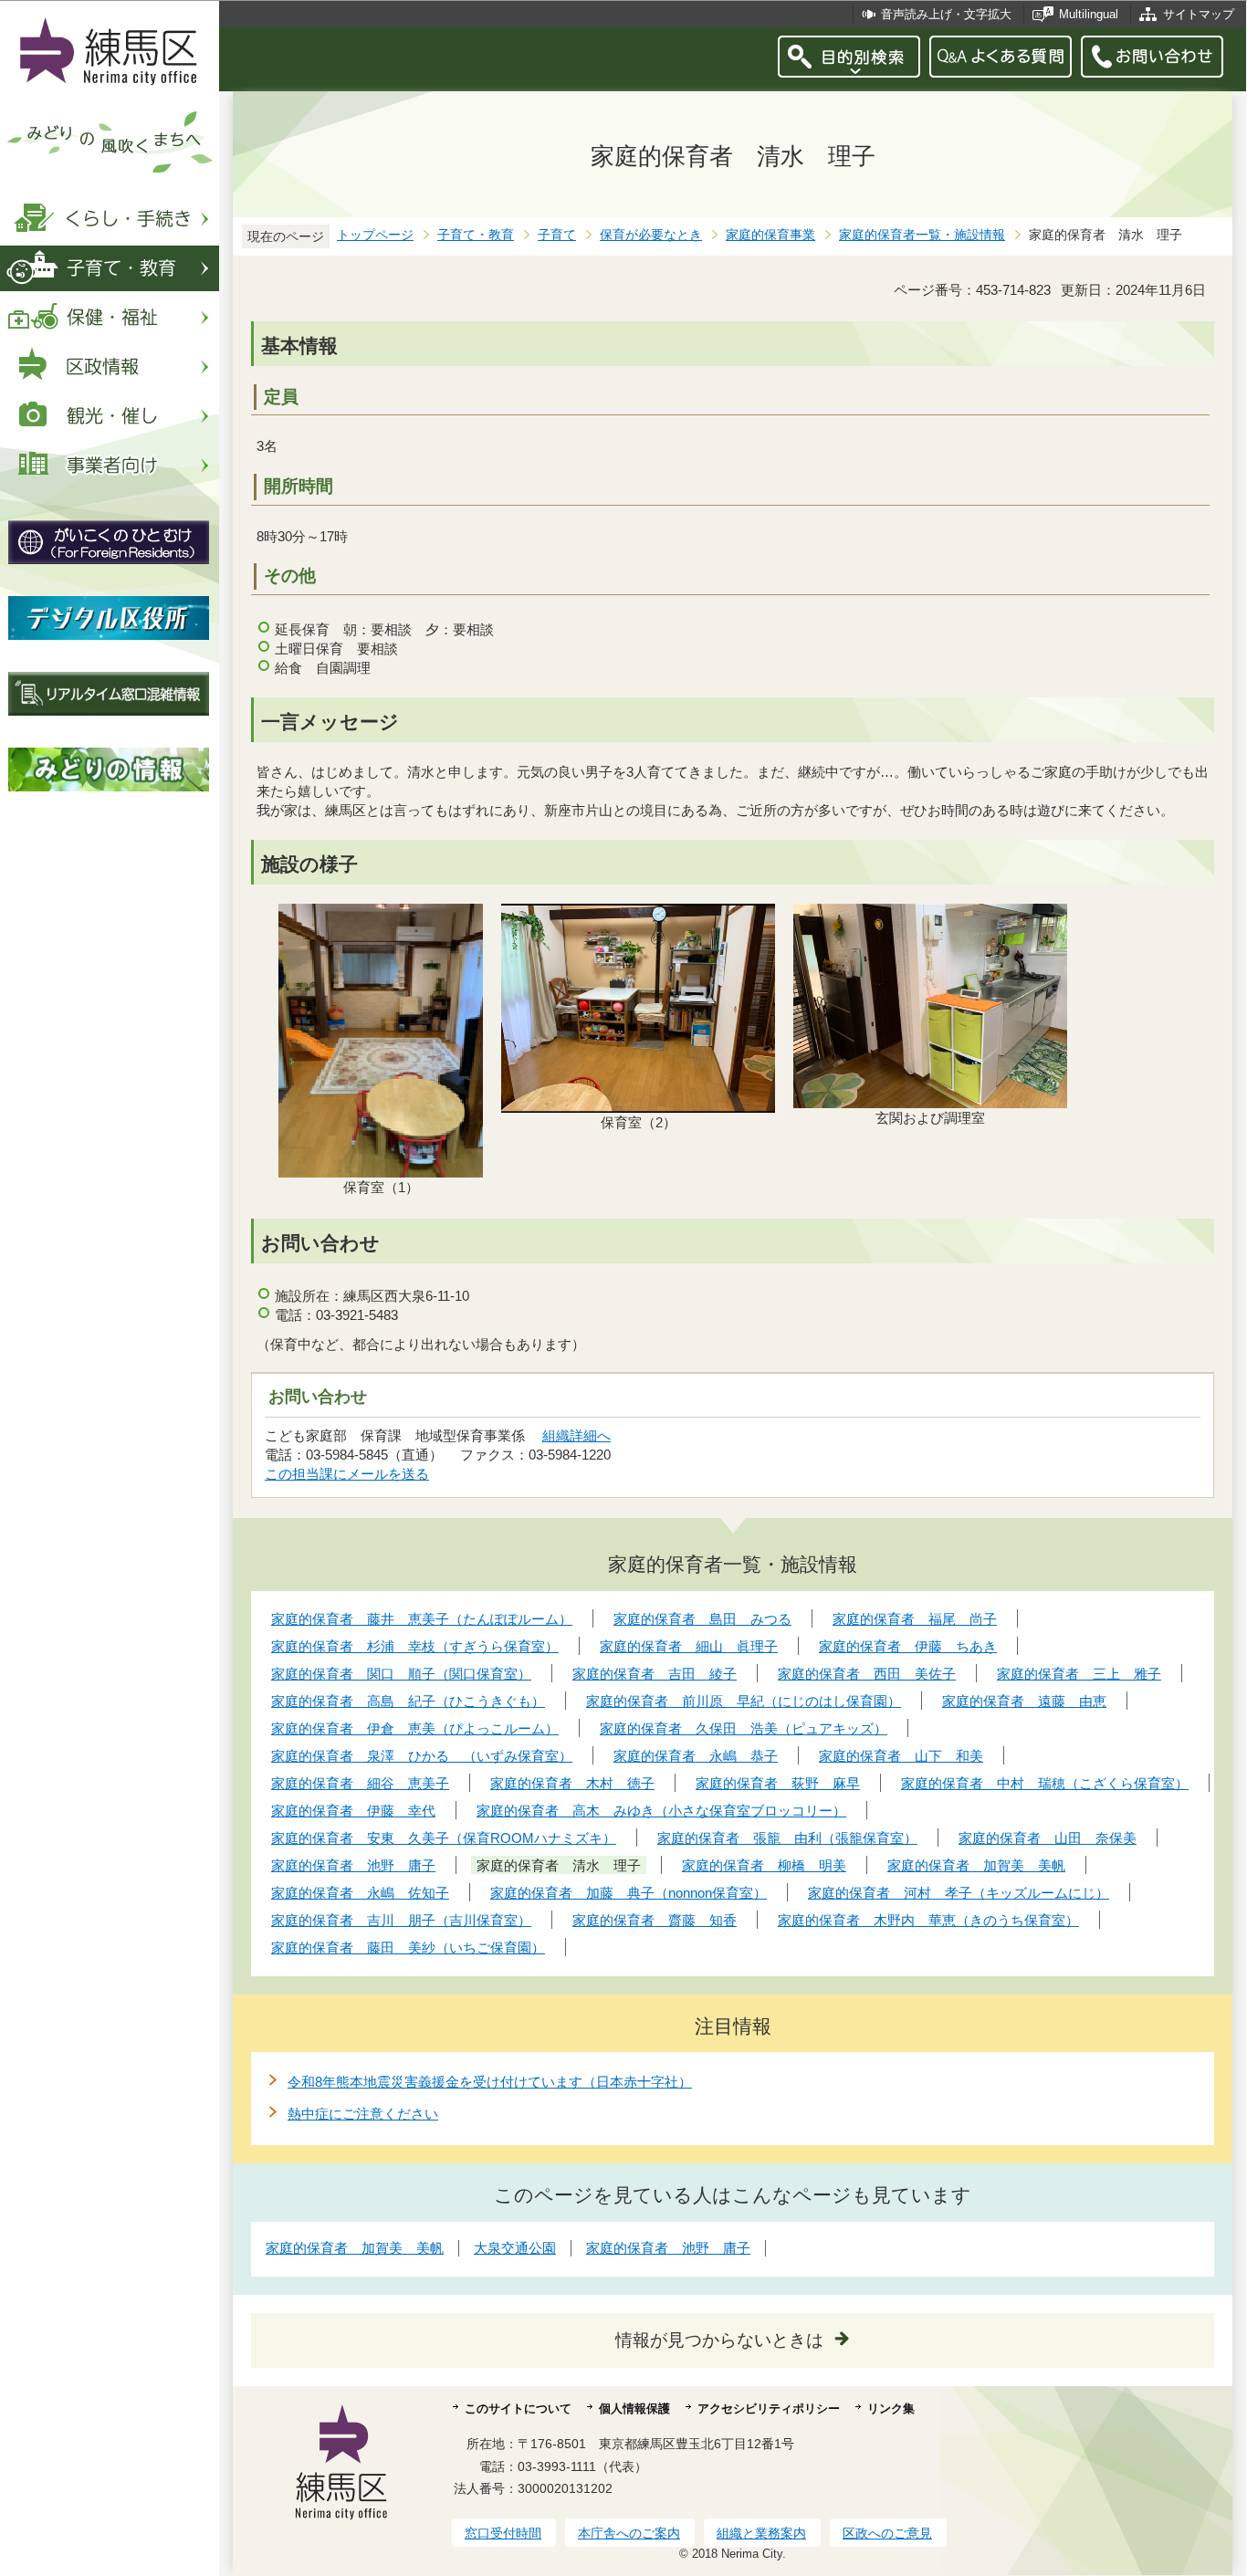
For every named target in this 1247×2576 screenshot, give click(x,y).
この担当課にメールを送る (347, 1474)
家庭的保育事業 (770, 235)
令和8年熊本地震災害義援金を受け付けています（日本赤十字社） (490, 2082)
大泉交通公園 (515, 2248)
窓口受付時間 (503, 2533)
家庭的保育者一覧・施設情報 (922, 235)
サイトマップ (1199, 14)
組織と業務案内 (761, 2533)
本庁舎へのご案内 (629, 2533)
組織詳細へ (576, 1435)
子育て (557, 235)
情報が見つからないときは (719, 2340)
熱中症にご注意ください (363, 2114)
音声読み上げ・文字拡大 (946, 14)
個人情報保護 (634, 2408)
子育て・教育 (476, 235)
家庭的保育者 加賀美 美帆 (355, 2248)
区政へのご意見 (887, 2533)
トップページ (375, 235)
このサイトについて (518, 2408)
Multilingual (1089, 14)
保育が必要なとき (651, 235)
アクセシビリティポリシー (769, 2408)
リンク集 (891, 2408)
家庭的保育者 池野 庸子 (668, 2248)
